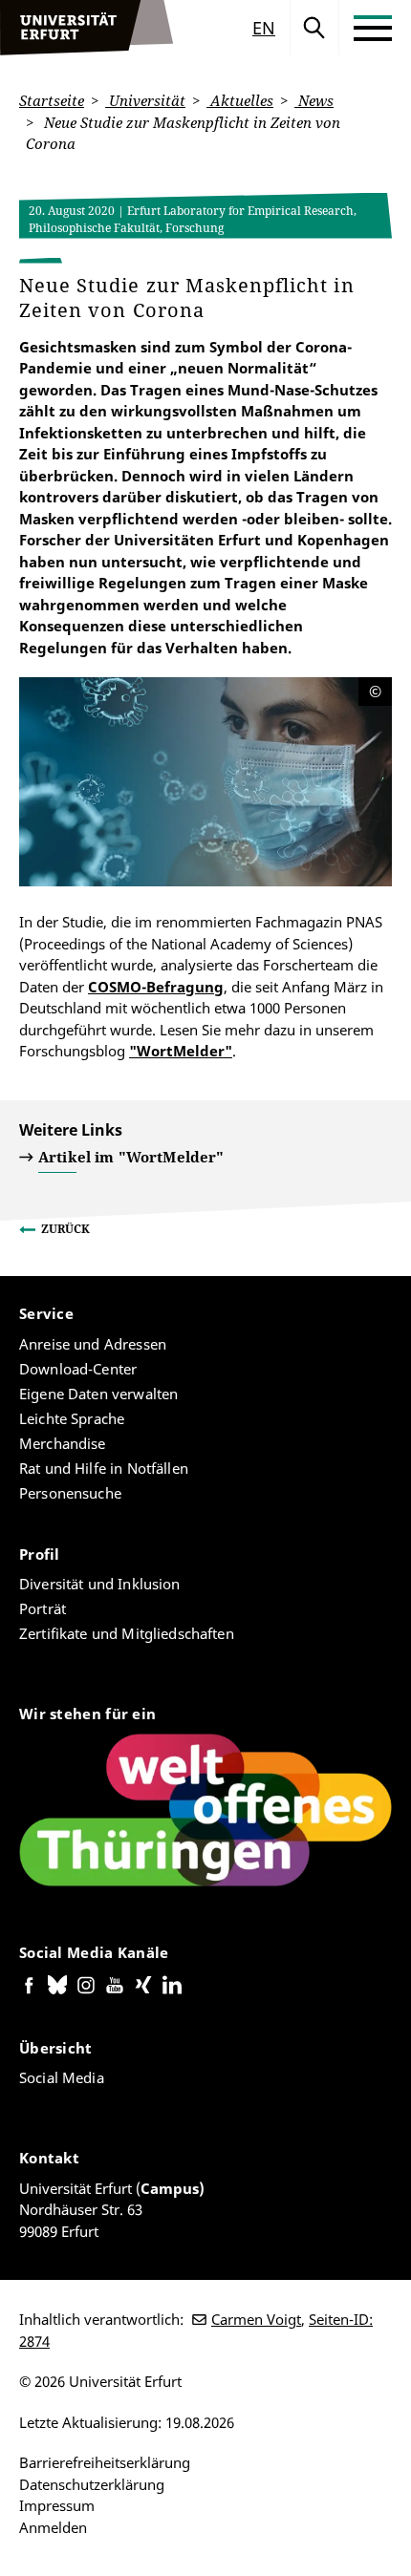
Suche (314, 28)
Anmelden (53, 2527)
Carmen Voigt (256, 2319)
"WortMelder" (181, 1051)
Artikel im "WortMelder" (131, 1157)
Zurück (65, 1229)
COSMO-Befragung (156, 987)
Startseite (52, 100)
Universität (145, 100)
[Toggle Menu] (373, 28)
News (314, 100)
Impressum (57, 2505)
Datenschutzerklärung (92, 2484)
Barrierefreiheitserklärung (105, 2462)
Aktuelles (240, 100)
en (264, 28)
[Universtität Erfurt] (87, 28)
